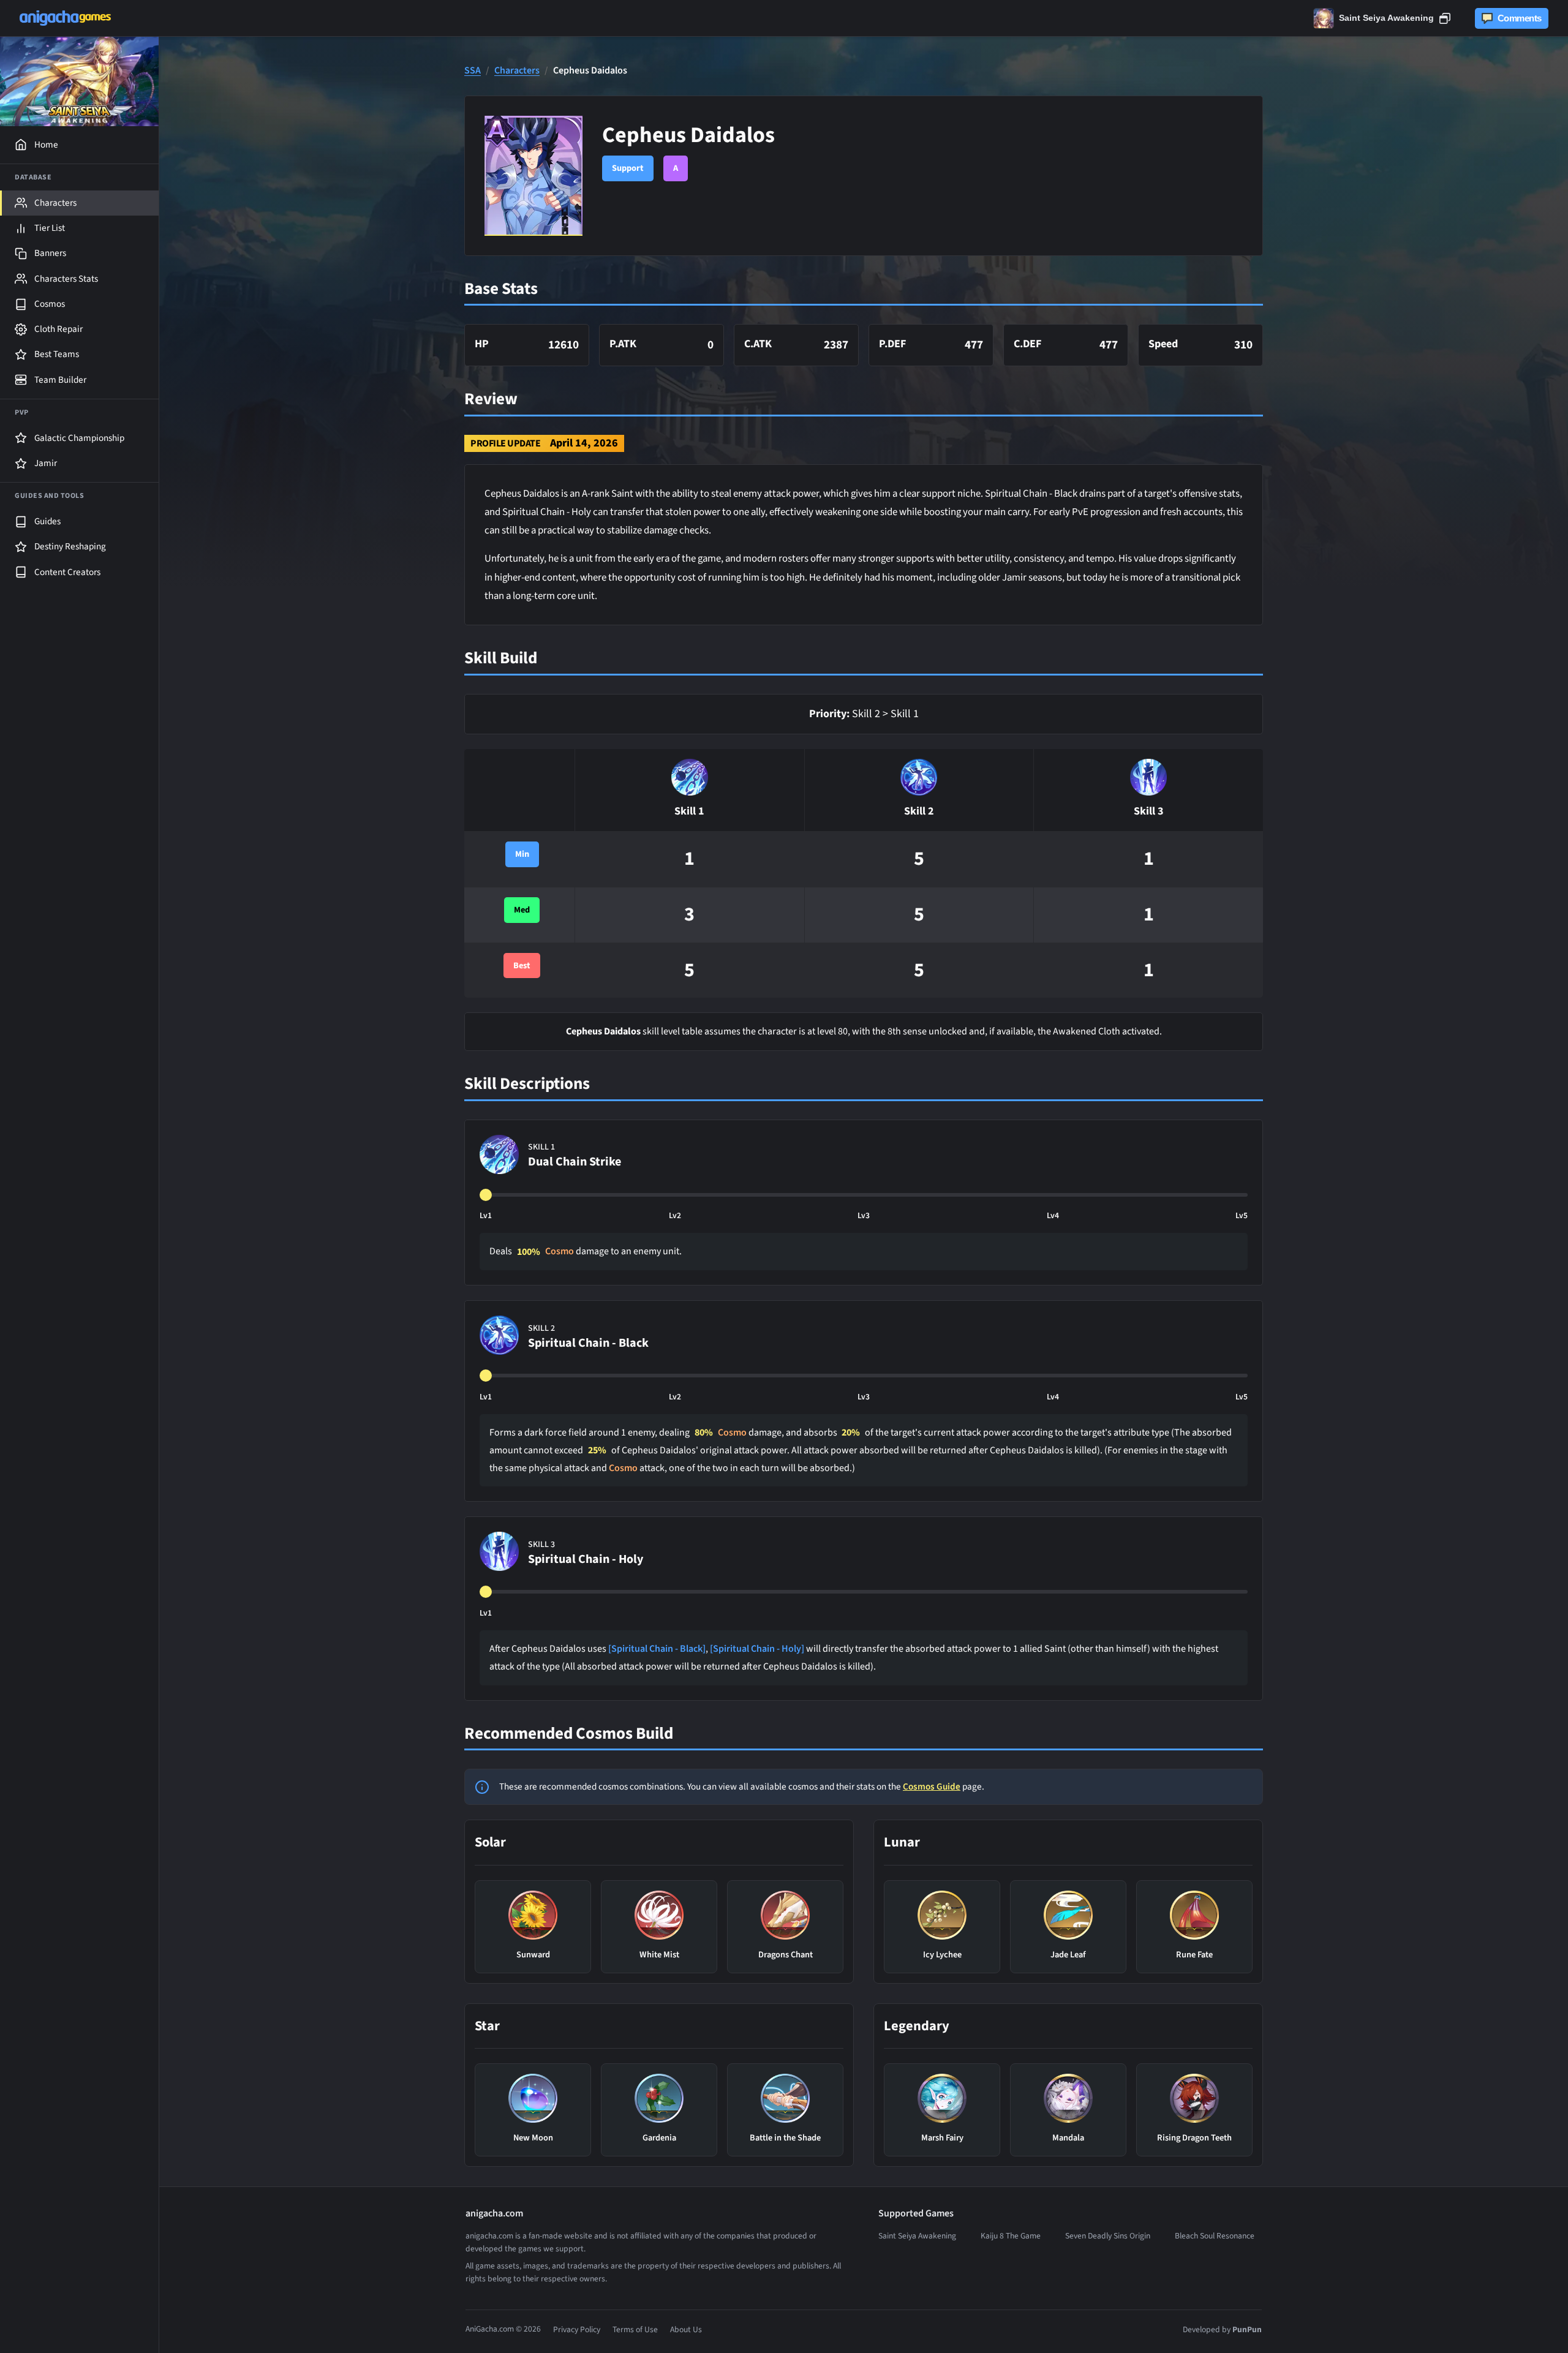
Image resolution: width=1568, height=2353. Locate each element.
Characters (517, 71)
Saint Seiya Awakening (917, 2236)
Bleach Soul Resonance (1215, 2236)
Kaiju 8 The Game (1011, 2236)
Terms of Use (635, 2329)
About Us (686, 2329)
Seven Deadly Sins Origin (1108, 2236)
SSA (473, 71)
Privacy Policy (577, 2329)
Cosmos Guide (932, 1786)
